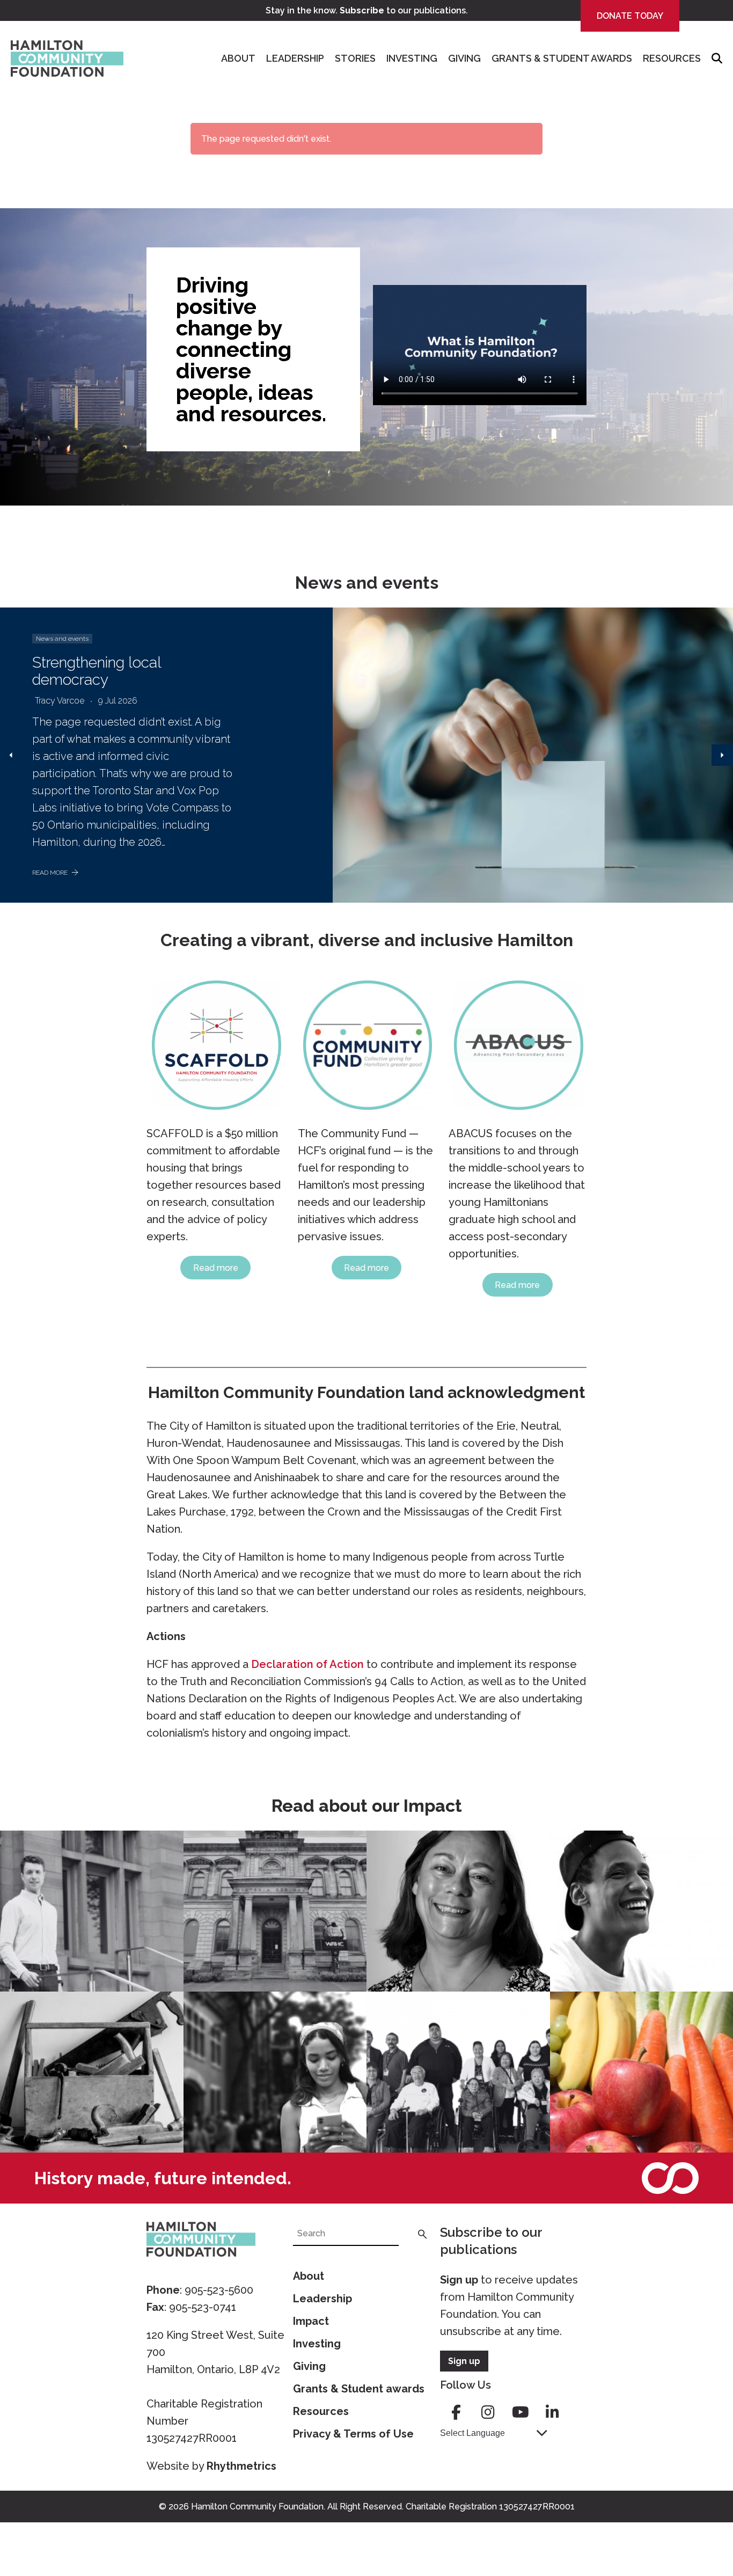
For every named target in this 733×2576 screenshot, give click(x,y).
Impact (311, 2321)
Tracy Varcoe (60, 701)
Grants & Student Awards (562, 58)
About (238, 58)
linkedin (553, 2412)
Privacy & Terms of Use (353, 2434)
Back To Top (698, 2518)
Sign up (459, 2280)
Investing (412, 58)
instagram (488, 2412)
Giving (464, 58)
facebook (456, 2412)
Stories (355, 58)
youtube (521, 2412)
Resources (672, 58)
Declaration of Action (307, 1664)
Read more (216, 1268)
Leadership (295, 58)
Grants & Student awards (359, 2389)
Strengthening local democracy (97, 671)
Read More (50, 873)
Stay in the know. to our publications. (367, 10)
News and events (62, 639)
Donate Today (630, 16)
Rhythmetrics (241, 2466)
